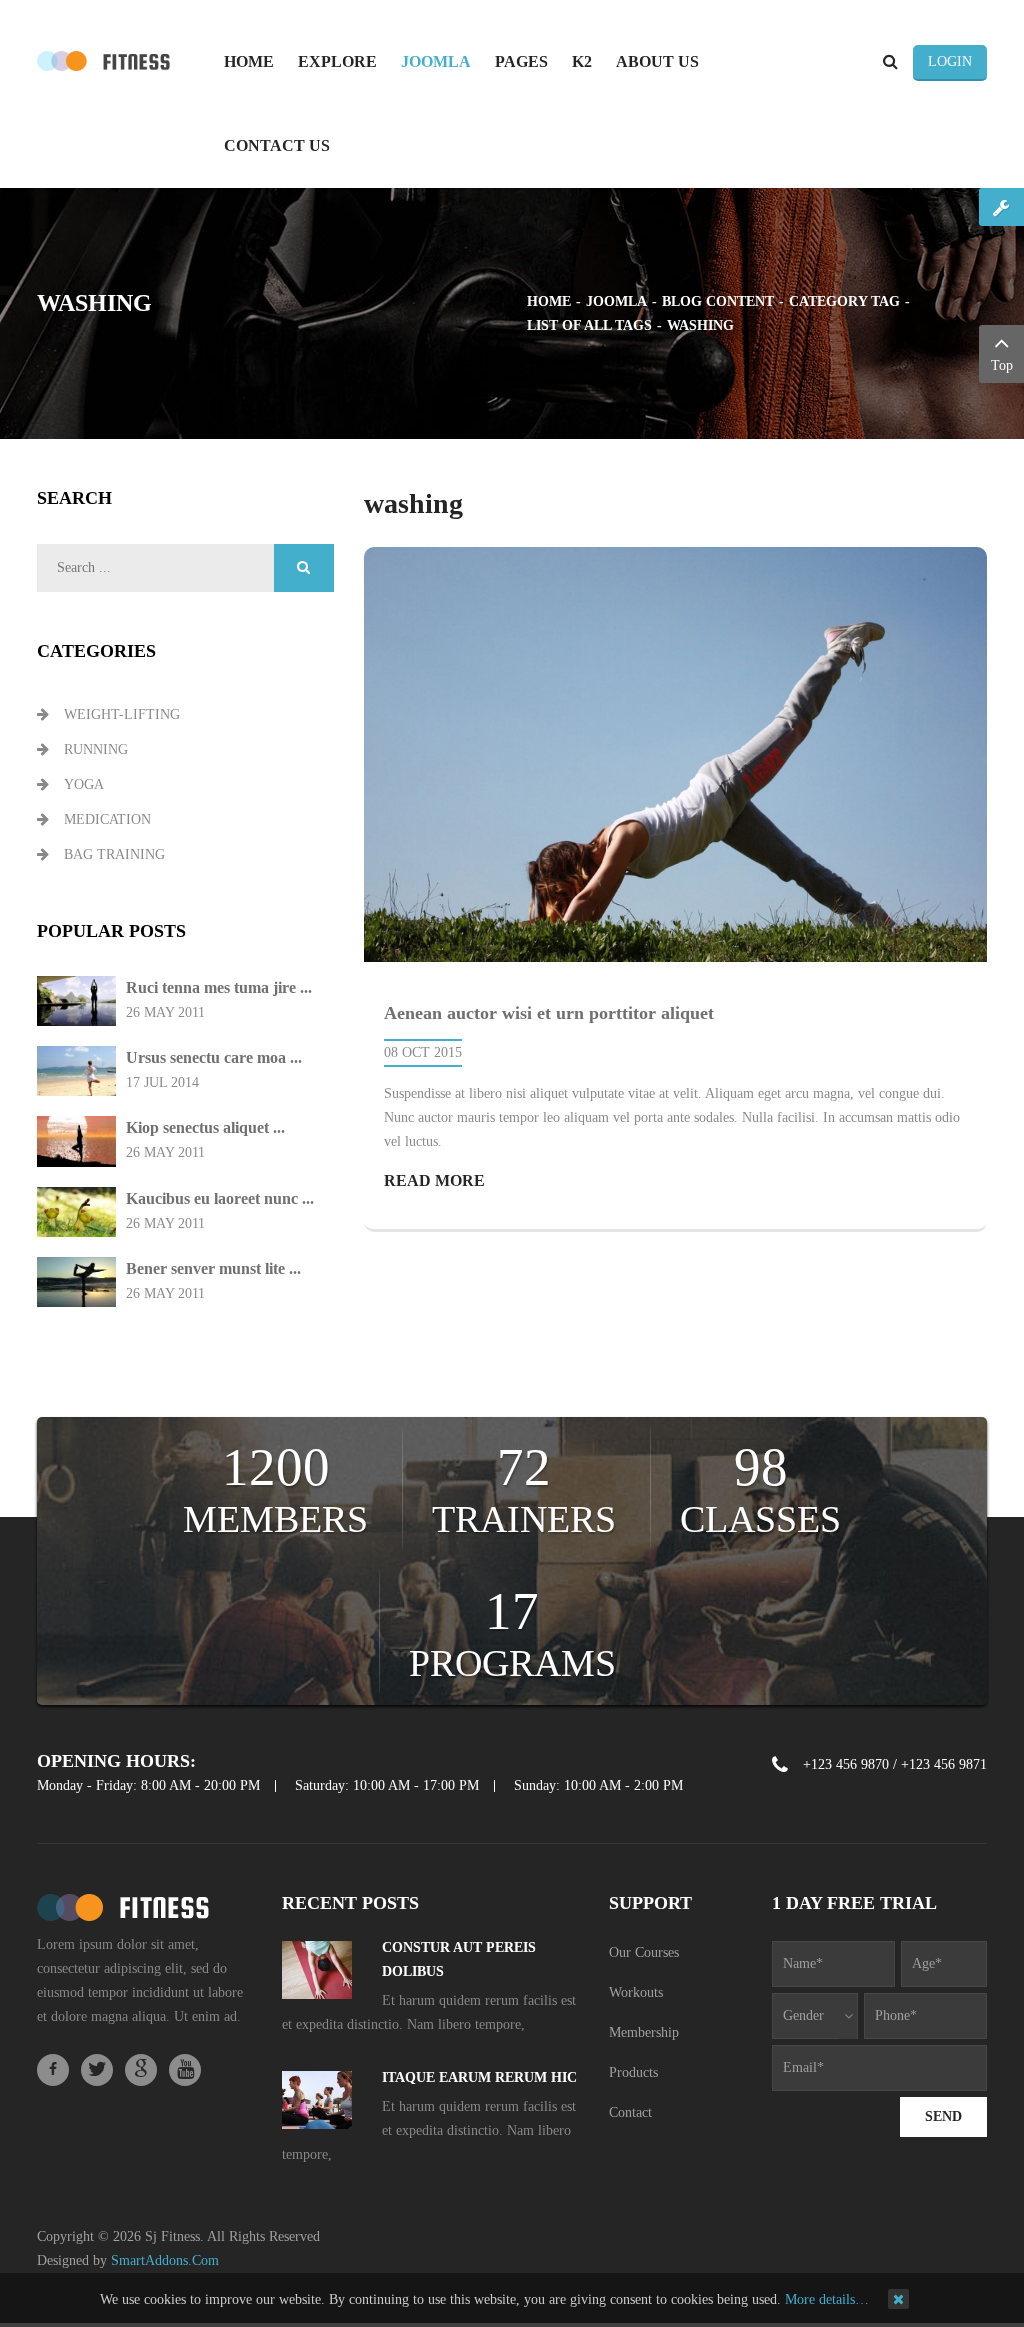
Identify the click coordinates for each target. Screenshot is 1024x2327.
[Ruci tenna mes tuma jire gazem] (76, 1000)
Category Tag (844, 301)
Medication (107, 819)
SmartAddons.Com (165, 2260)
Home (549, 301)
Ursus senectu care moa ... (214, 1057)
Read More (434, 1180)
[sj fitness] (103, 60)
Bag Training (114, 854)
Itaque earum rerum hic (479, 2077)
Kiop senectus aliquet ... (205, 1127)
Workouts (636, 1992)
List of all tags (589, 325)
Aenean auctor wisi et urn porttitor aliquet (549, 1013)
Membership (644, 2032)
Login (950, 61)
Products (633, 2072)
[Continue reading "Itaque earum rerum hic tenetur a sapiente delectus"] (317, 2106)
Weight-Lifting (122, 714)
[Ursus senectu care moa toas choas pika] (76, 1070)
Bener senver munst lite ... (213, 1268)
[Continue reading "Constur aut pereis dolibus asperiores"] (317, 1976)
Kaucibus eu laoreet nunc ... (220, 1198)
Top (1002, 365)
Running (96, 749)
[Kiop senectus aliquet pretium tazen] (76, 1140)
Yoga (84, 784)
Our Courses (644, 1952)
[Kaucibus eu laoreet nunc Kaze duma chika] (76, 1210)
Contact (630, 2112)
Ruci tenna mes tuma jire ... (219, 987)
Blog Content (718, 301)
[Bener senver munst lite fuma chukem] (76, 1280)
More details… (827, 2299)
